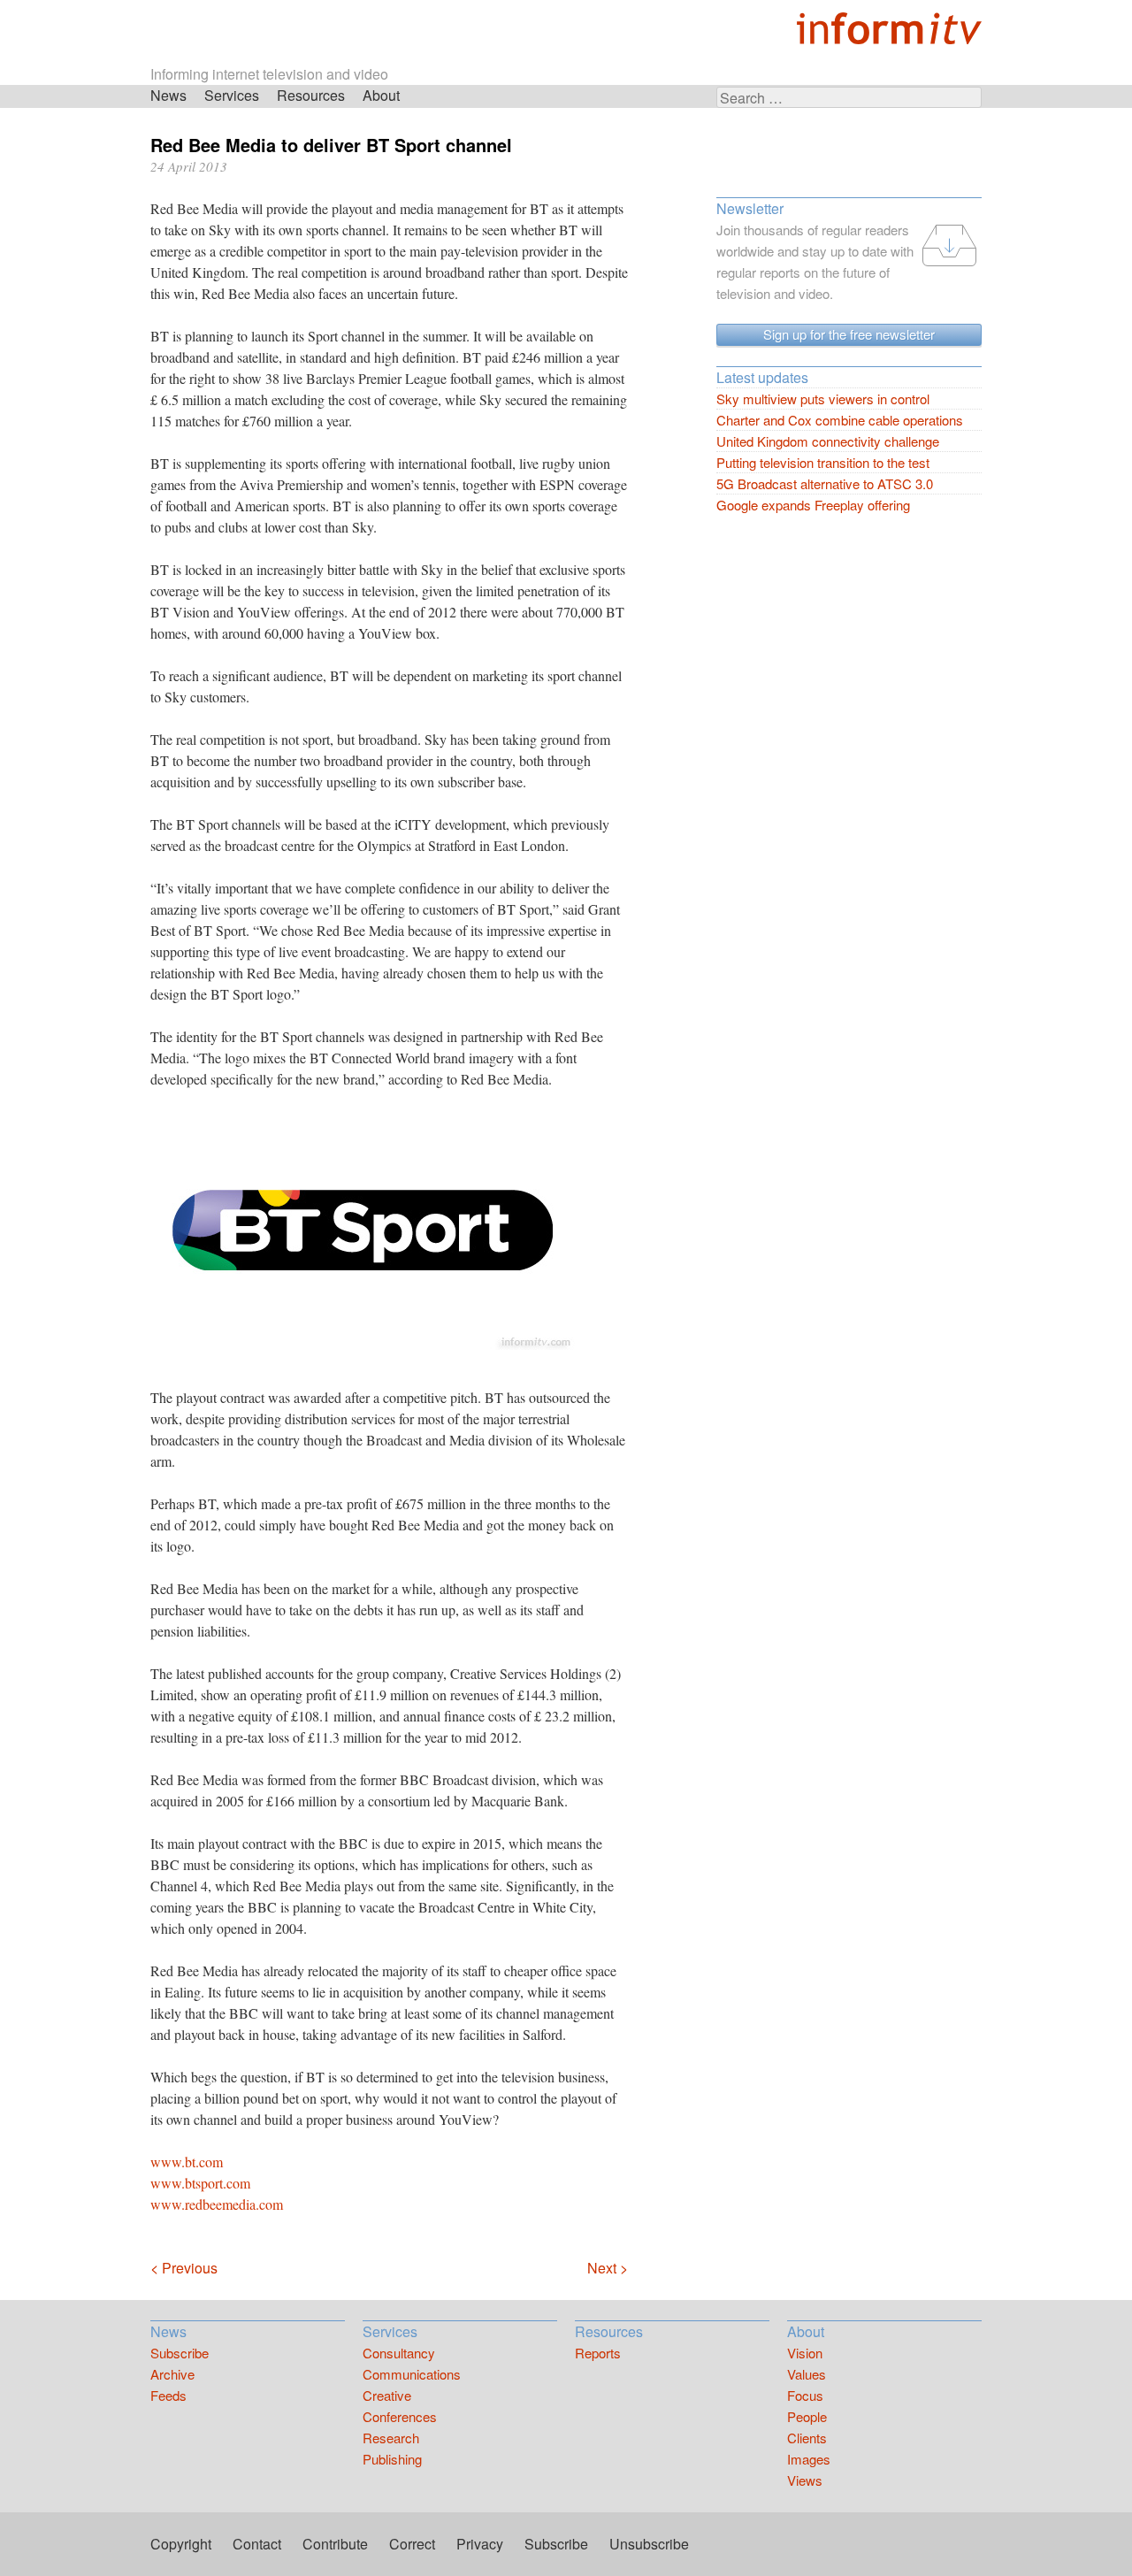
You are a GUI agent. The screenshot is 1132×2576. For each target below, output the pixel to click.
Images (809, 2459)
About (381, 95)
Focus (805, 2395)
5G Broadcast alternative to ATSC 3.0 (825, 483)
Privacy (480, 2544)
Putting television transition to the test (823, 462)
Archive (172, 2374)
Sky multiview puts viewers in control (823, 399)
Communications (412, 2374)
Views (805, 2480)
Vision (805, 2353)
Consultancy (399, 2353)
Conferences (400, 2416)
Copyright (181, 2544)
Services (232, 95)
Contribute (335, 2544)
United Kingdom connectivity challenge (828, 441)
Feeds (168, 2395)
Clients (807, 2438)
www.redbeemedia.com (217, 2204)
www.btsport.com (200, 2183)
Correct (412, 2544)
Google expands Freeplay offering (813, 505)
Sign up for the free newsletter (849, 334)
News (168, 95)
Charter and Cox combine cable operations (840, 420)
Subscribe (180, 2353)
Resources (311, 95)
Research (391, 2438)
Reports (598, 2353)
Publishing (392, 2459)
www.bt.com (187, 2162)
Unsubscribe (649, 2544)
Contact (257, 2544)
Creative (387, 2395)
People (807, 2416)
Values (807, 2374)
